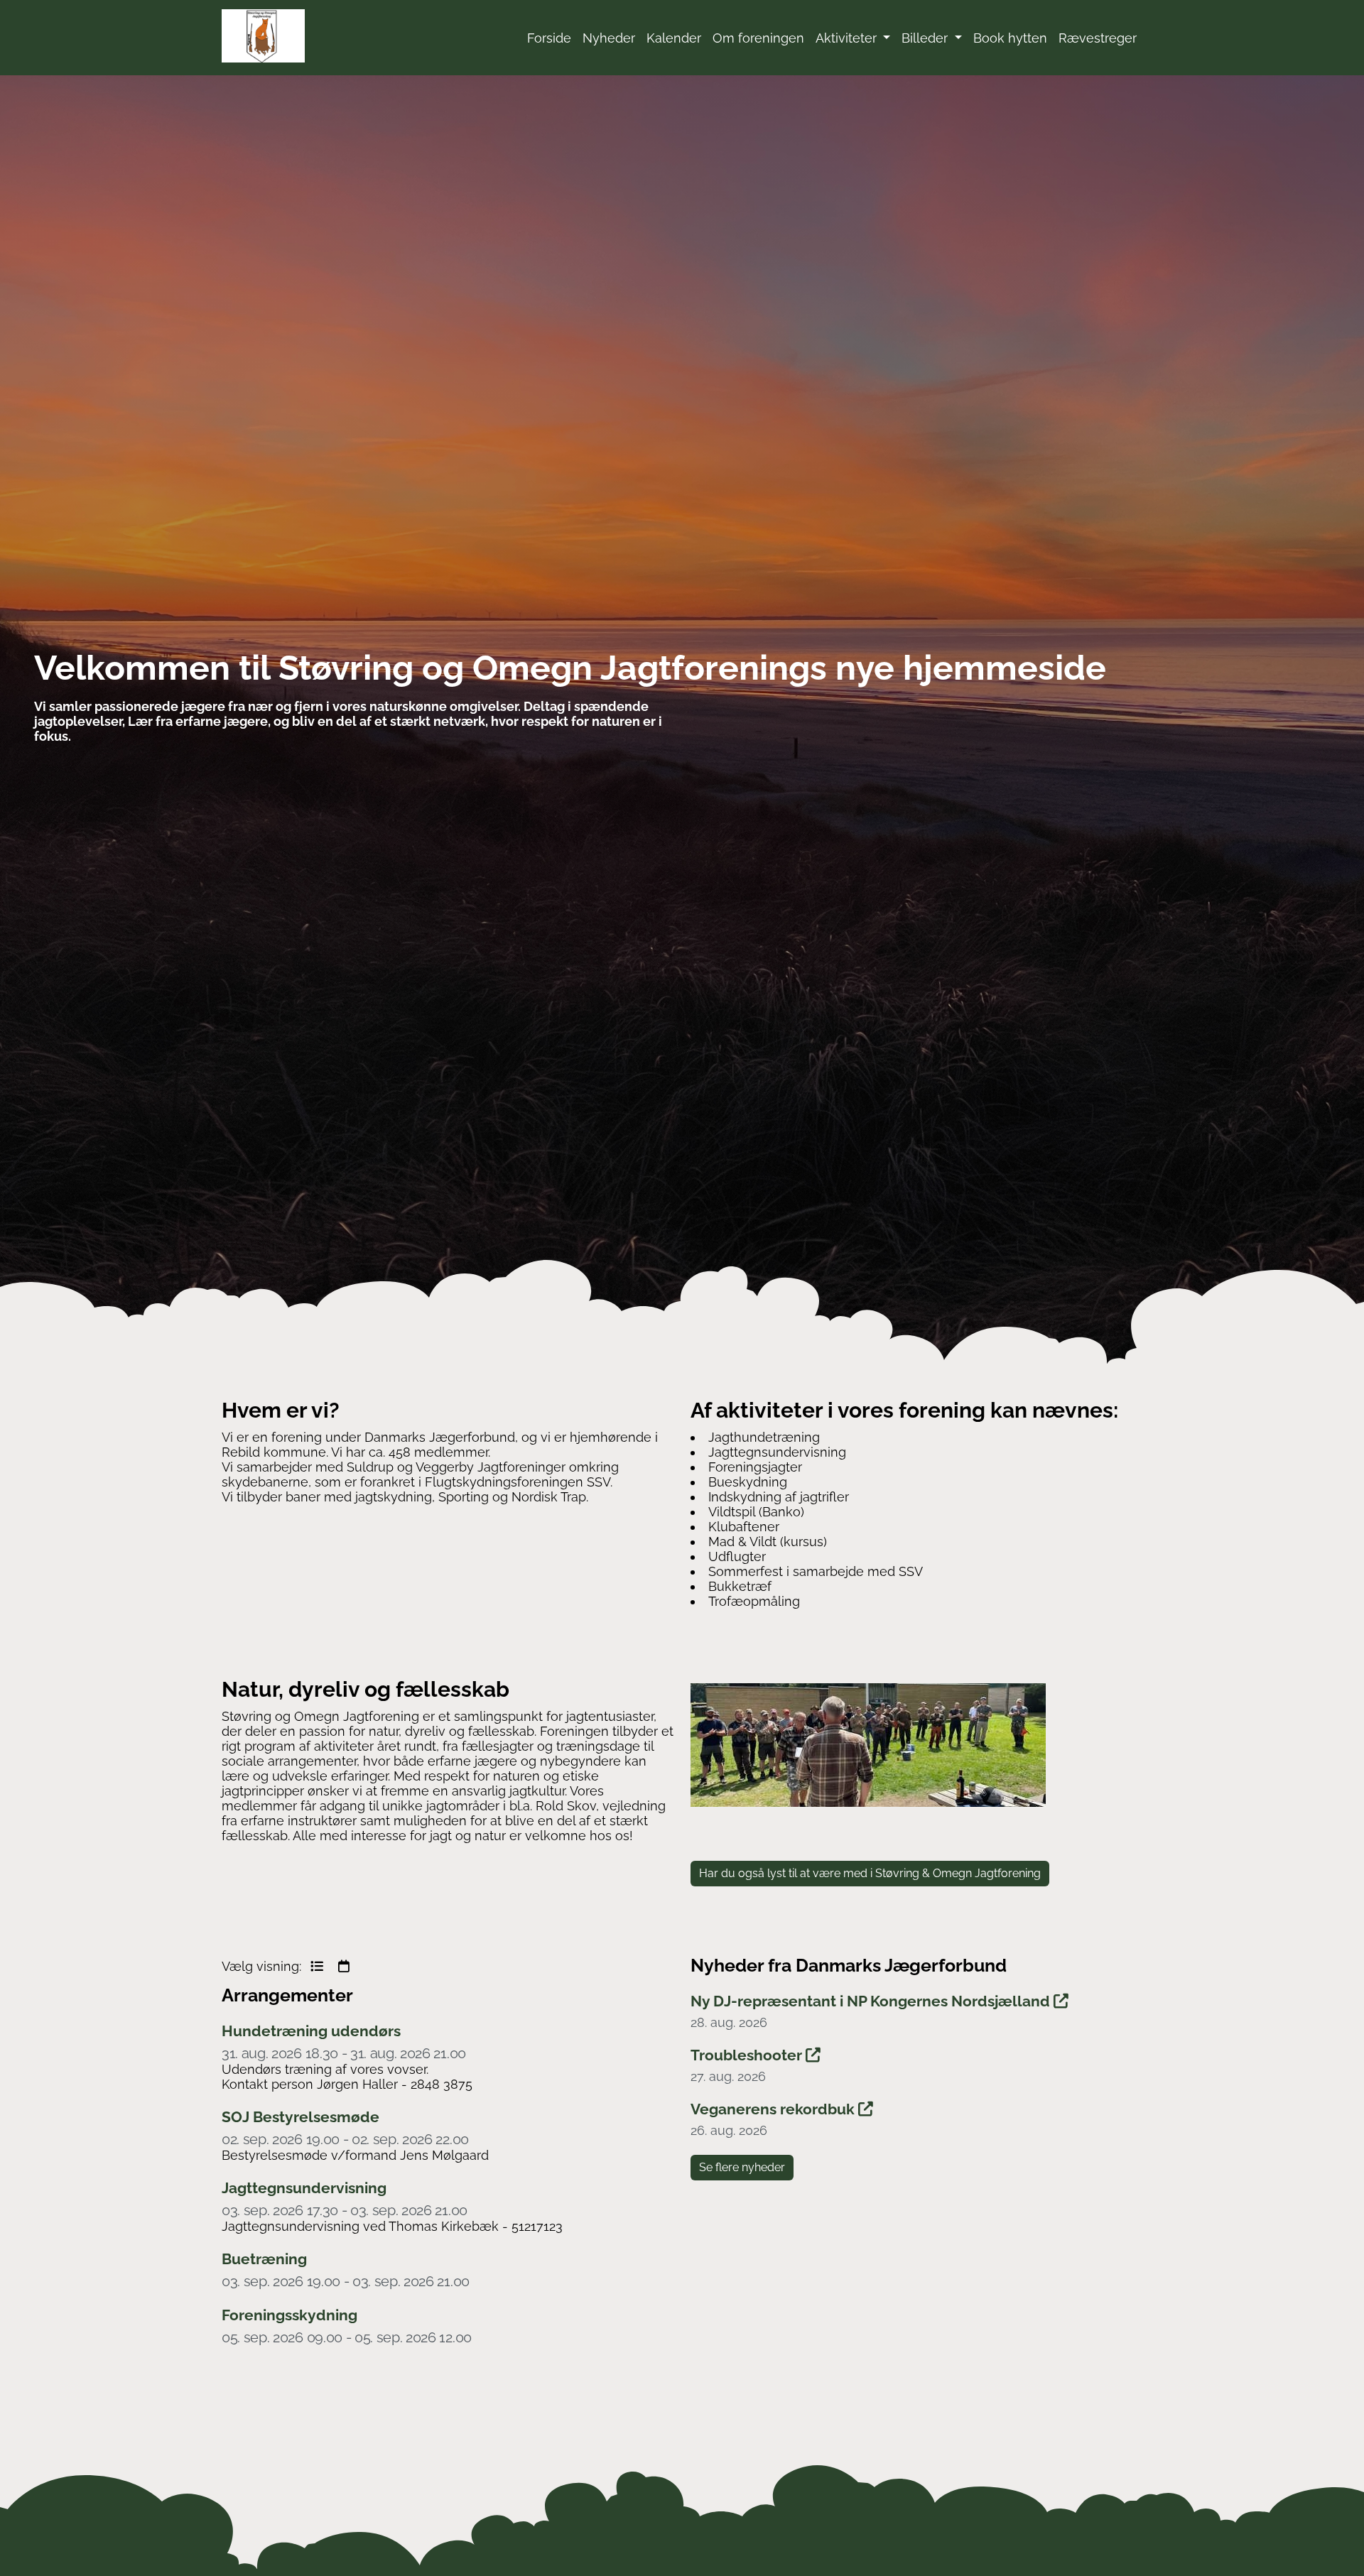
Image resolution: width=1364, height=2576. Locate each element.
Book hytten (1010, 38)
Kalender (674, 38)
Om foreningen (758, 38)
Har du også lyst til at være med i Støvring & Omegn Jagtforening (870, 1873)
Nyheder (609, 38)
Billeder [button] (926, 38)
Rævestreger (1098, 38)
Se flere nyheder (742, 2167)
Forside (549, 38)
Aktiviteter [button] (848, 38)
